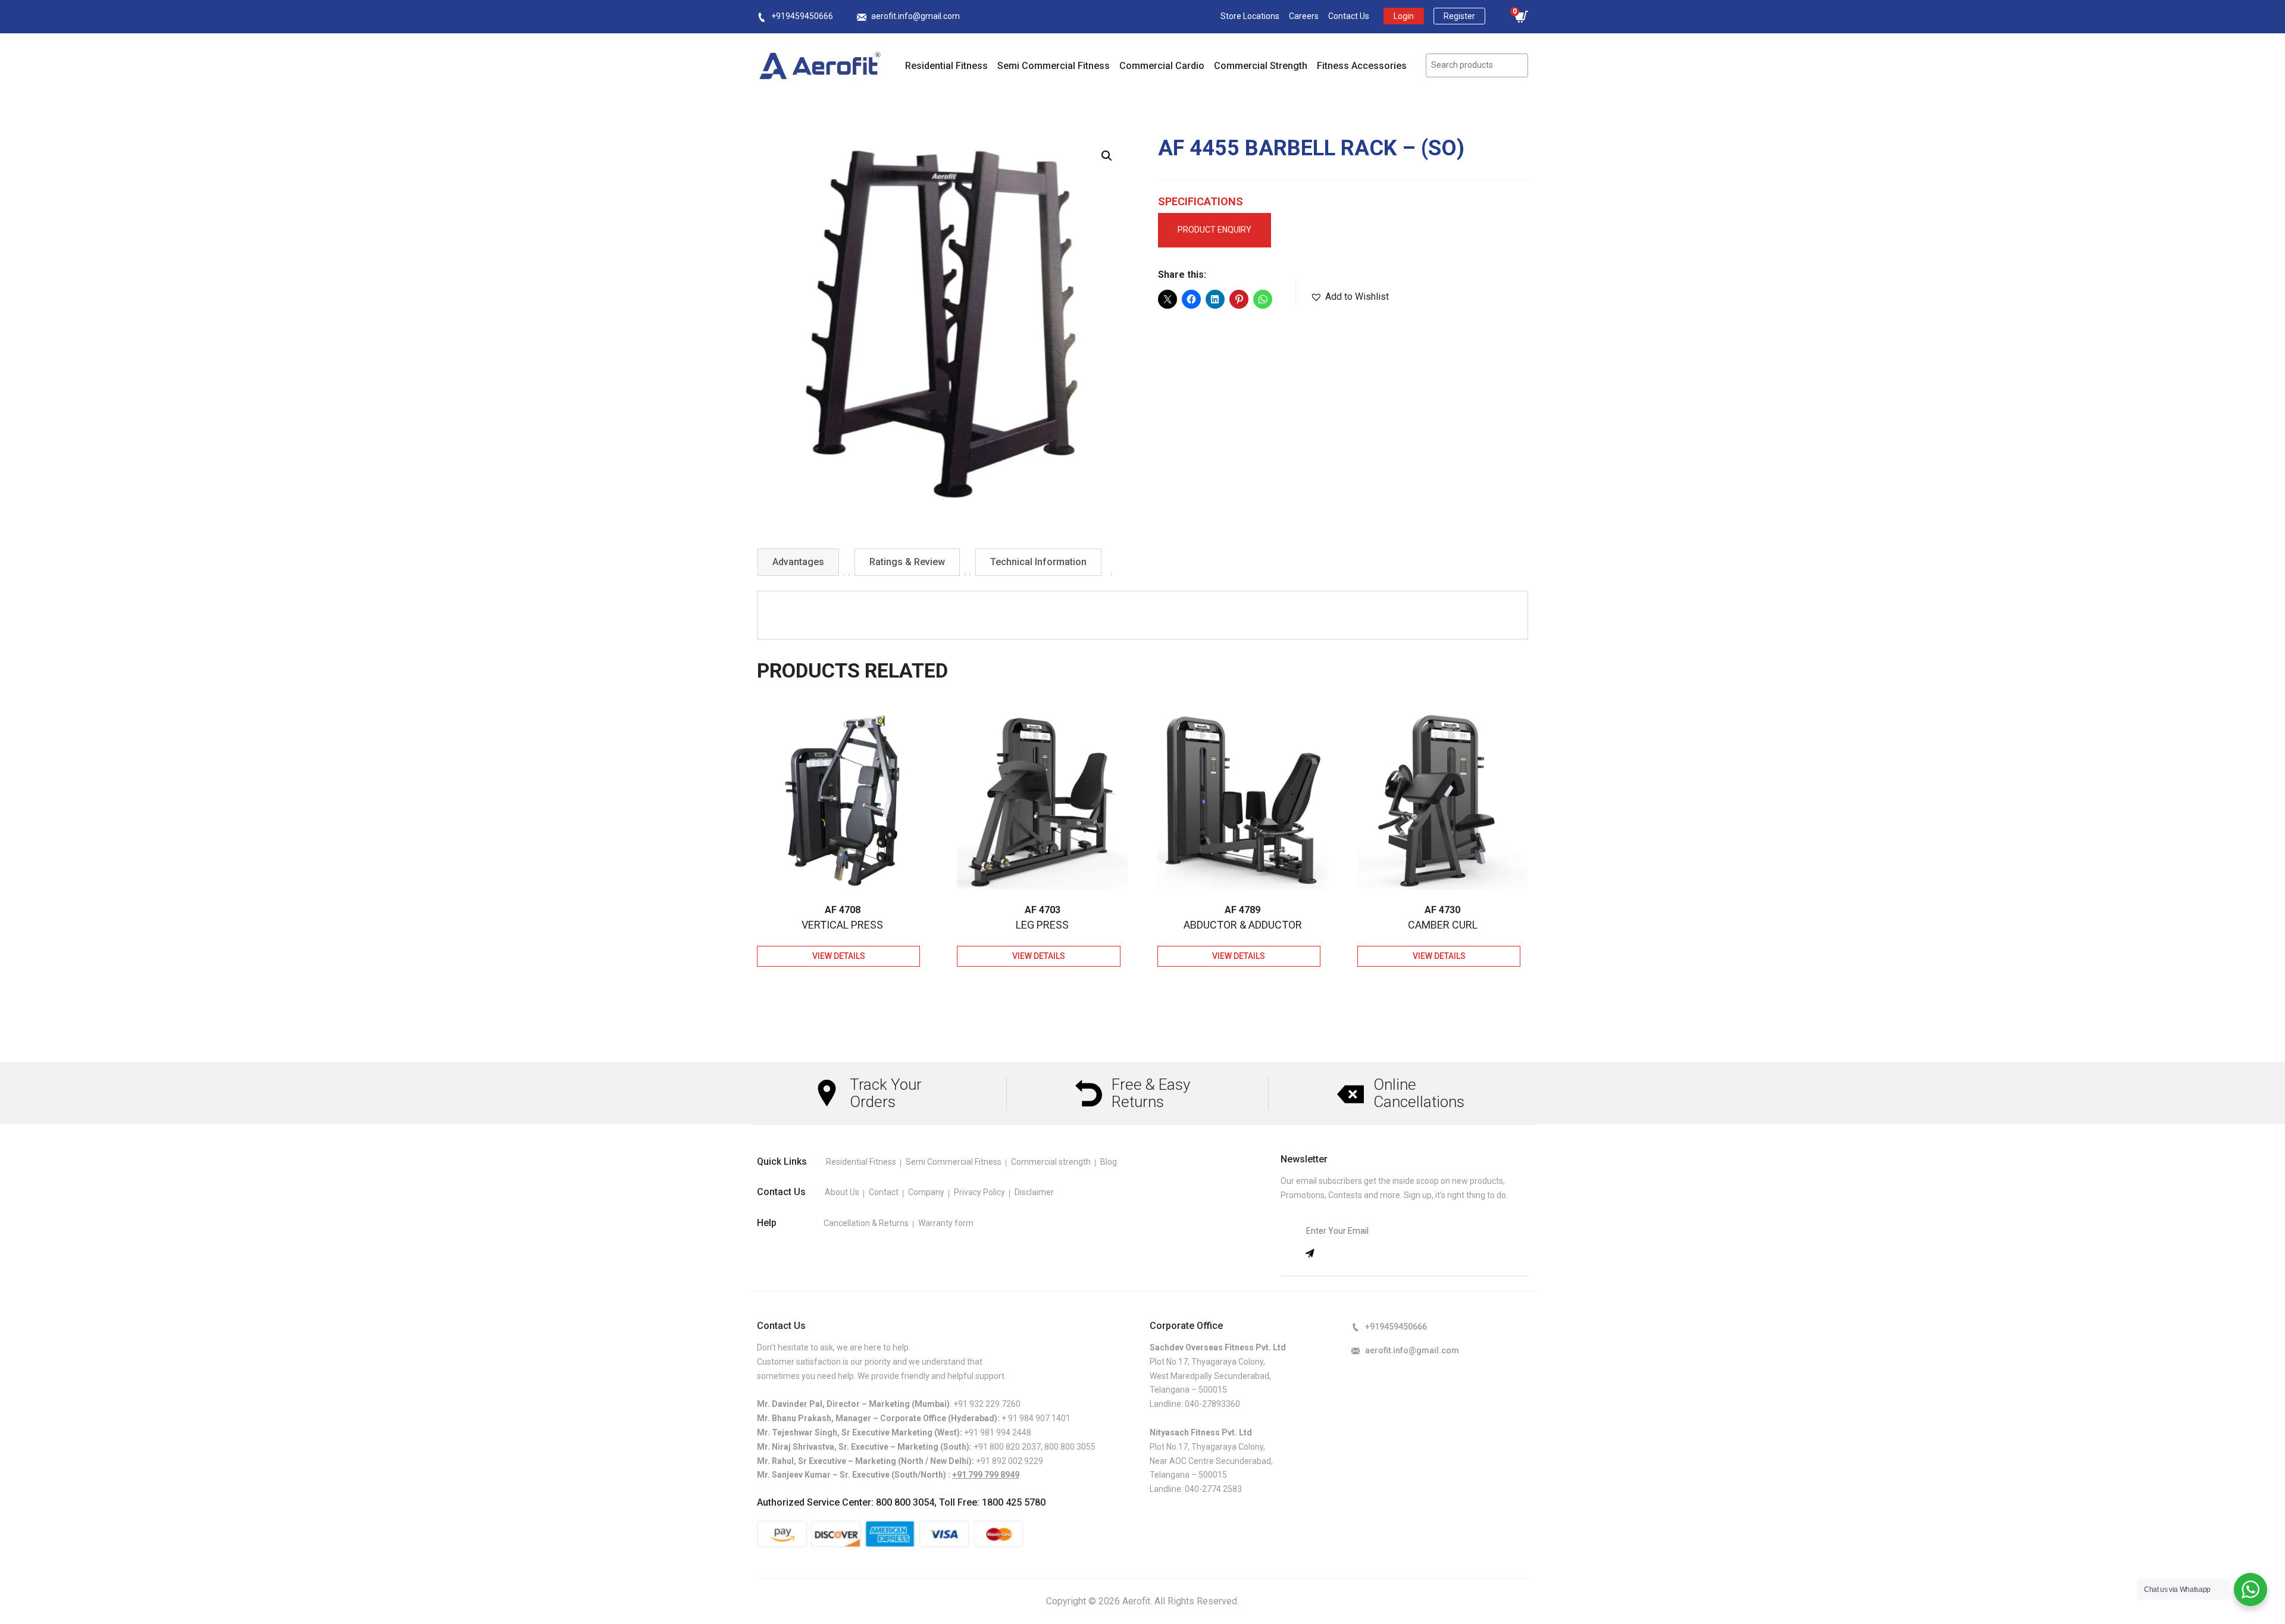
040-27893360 (1212, 1404)
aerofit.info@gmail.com (915, 16)
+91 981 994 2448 (998, 1432)
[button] (1107, 156)
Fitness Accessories (1362, 66)
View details (839, 956)
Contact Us (1349, 16)
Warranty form (946, 1223)
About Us (842, 1192)
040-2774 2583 (1213, 1489)
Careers (1304, 16)
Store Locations (1250, 16)
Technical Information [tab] (1038, 562)
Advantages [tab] (798, 562)
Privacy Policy (979, 1192)
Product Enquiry (1215, 230)
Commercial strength (1051, 1162)
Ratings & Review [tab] (907, 562)
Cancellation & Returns (866, 1223)
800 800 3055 (1070, 1447)
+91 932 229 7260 (987, 1404)
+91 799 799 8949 (986, 1475)
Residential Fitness (946, 66)
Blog (1109, 1162)
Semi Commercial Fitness (1054, 66)
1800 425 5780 (1014, 1502)
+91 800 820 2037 (1007, 1447)
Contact (884, 1192)
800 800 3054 (905, 1502)
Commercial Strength (1261, 66)
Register (1459, 16)
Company (926, 1192)
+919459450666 (802, 16)
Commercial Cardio (1162, 66)
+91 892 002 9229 (1010, 1461)
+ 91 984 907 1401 (1036, 1418)
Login (1404, 16)
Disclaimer (1034, 1192)
